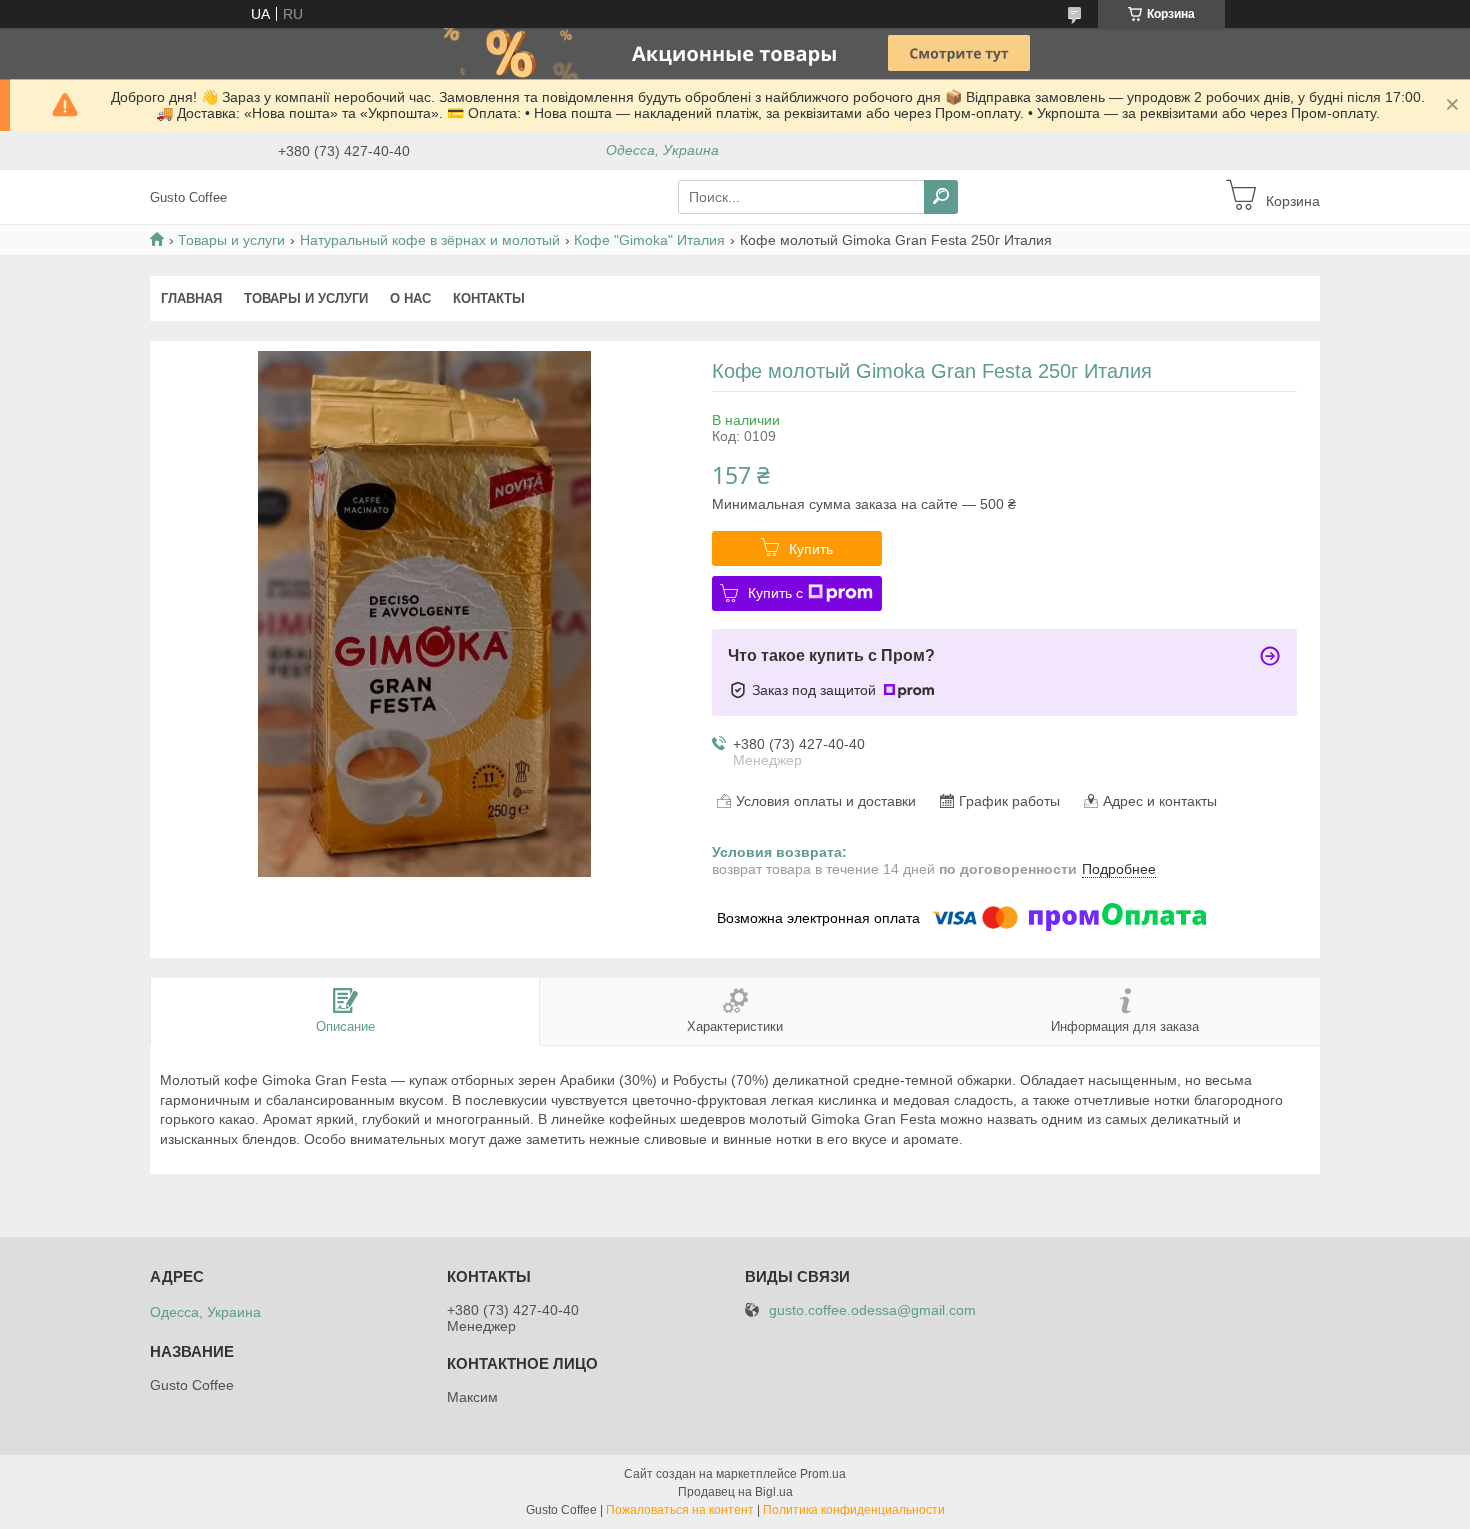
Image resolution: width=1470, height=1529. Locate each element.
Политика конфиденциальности (854, 1510)
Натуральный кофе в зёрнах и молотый (430, 240)
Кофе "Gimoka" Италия (649, 240)
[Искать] (941, 197)
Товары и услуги (231, 240)
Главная (191, 298)
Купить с (775, 593)
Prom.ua (823, 1474)
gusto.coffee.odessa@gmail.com (872, 1310)
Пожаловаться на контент (680, 1510)
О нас (410, 298)
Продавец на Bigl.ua (735, 1492)
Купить (811, 549)
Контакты (489, 298)
